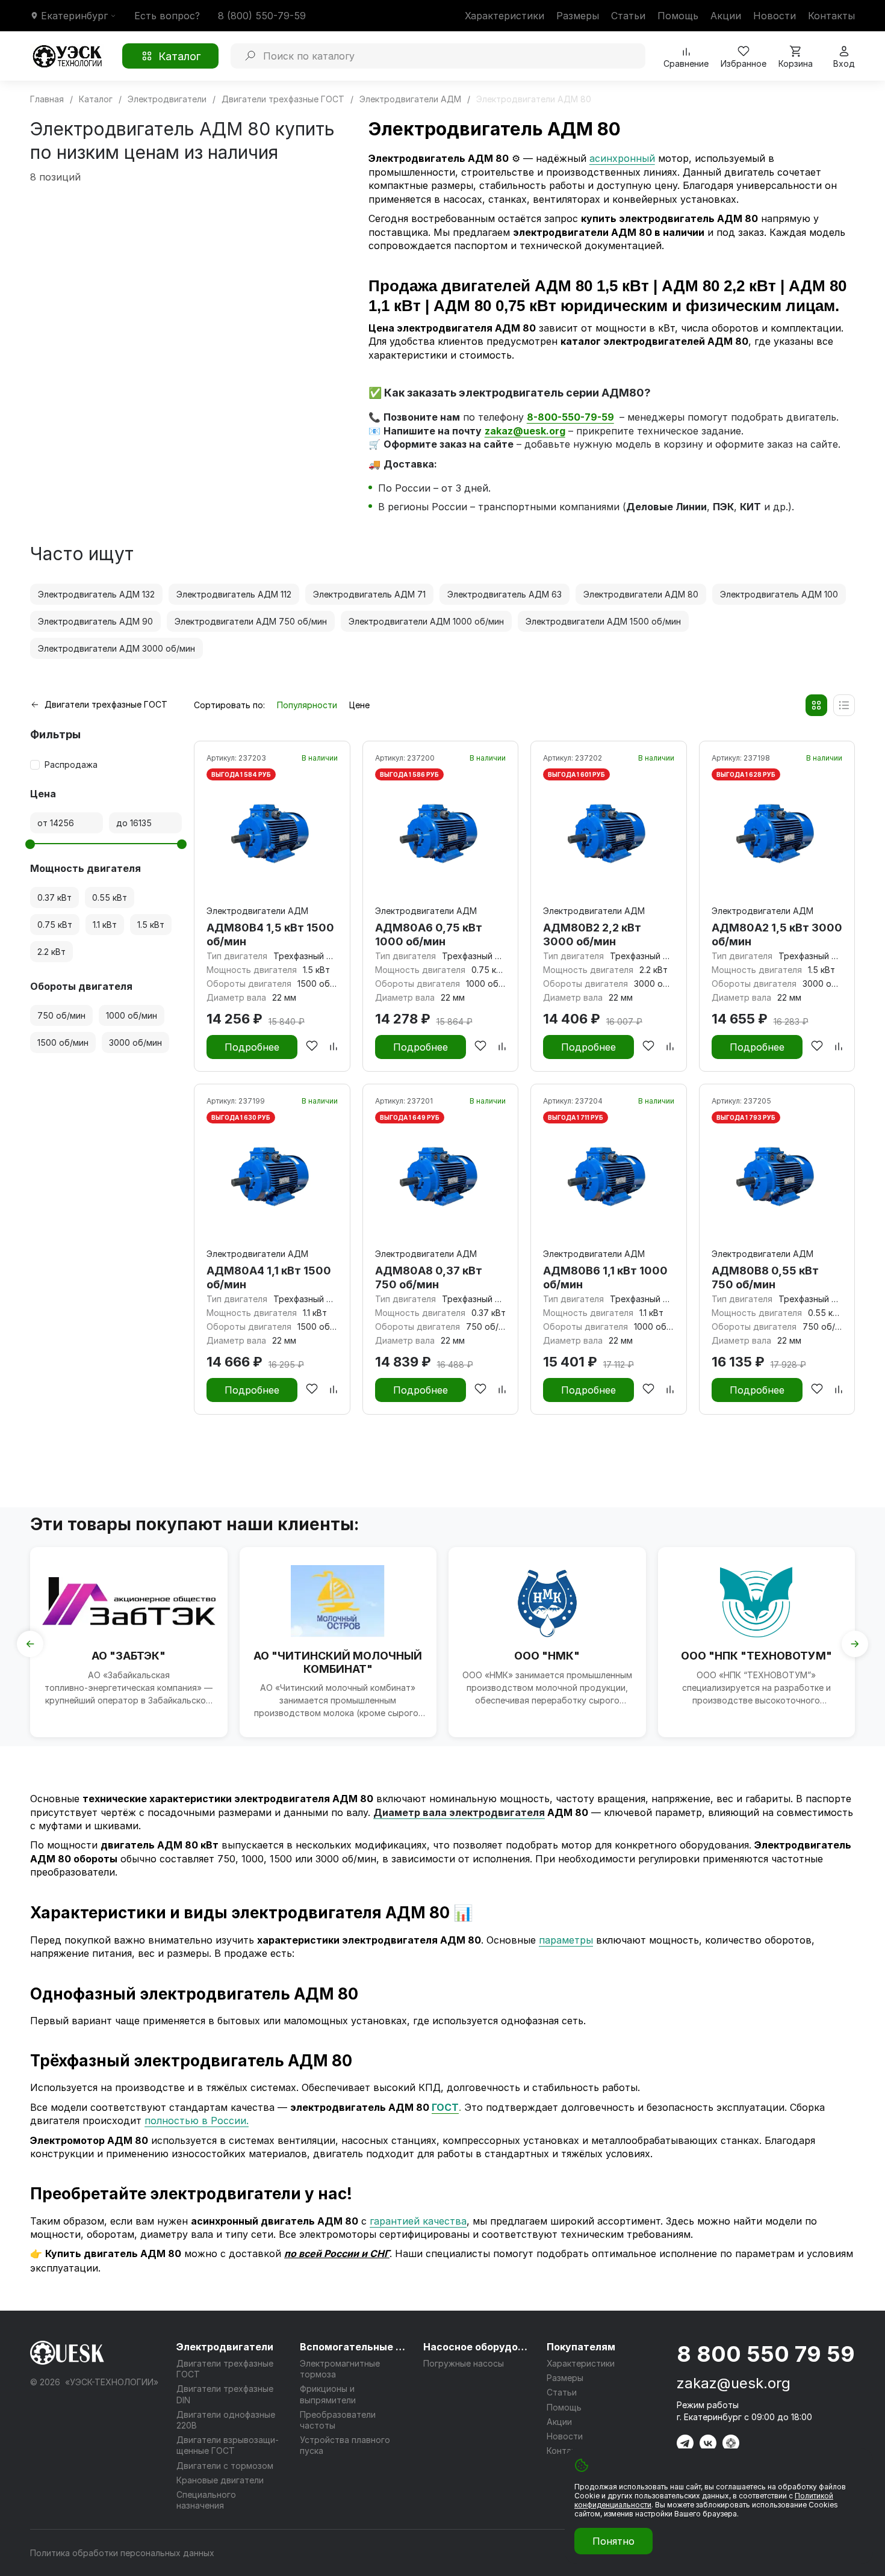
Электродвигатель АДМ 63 (505, 594)
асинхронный (622, 158)
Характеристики (505, 16)
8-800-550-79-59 (570, 417)
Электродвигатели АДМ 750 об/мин (251, 621)
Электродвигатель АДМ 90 (95, 621)
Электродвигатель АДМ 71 (369, 594)
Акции (726, 16)
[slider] (30, 844)
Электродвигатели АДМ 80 (641, 594)
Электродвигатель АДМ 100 (779, 594)
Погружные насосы (464, 2363)
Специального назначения (206, 2500)
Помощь (678, 16)
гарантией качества (418, 2221)
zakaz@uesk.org (734, 2383)
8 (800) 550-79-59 (262, 16)
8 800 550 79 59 (766, 2354)
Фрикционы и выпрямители (328, 2394)
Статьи (628, 16)
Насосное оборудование (477, 2347)
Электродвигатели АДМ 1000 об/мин (426, 621)
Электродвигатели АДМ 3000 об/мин (116, 648)
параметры (566, 1940)
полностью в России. (197, 2120)
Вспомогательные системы (354, 2347)
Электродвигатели (225, 2347)
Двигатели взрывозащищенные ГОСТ (228, 2445)
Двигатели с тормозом (225, 2466)
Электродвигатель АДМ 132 (96, 594)
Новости (775, 16)
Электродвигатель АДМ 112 (234, 594)
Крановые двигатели (220, 2480)
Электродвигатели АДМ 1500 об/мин (603, 621)
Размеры (578, 16)
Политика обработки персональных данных (122, 2553)
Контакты (831, 16)
